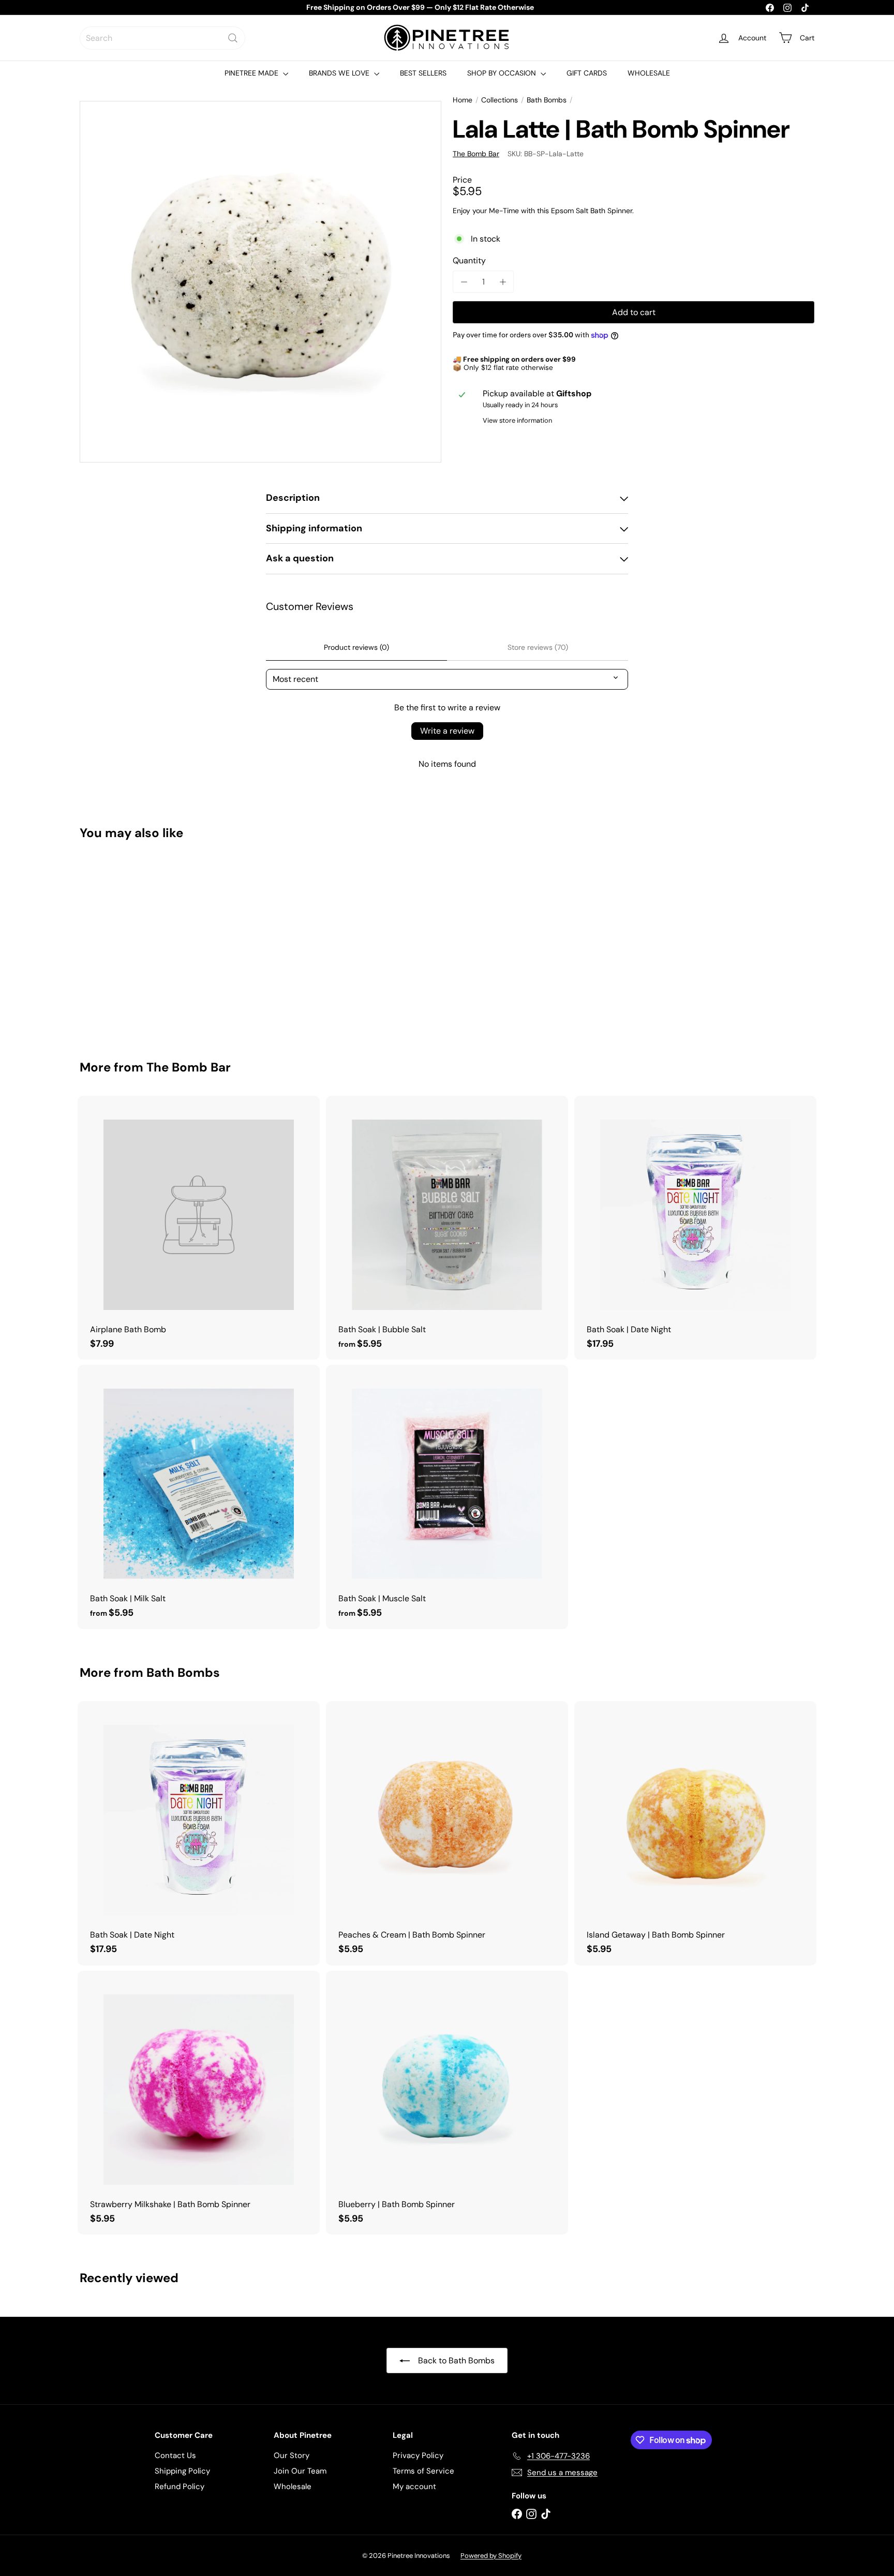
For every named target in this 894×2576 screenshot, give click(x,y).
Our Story (292, 2455)
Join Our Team (300, 2471)
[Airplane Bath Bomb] (199, 1228)
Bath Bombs (547, 100)
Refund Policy (180, 2486)
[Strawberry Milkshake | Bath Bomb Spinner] (199, 2103)
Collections (500, 100)
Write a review (447, 731)
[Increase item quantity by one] (503, 282)
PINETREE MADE (252, 73)
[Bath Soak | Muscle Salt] (447, 1497)
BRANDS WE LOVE (340, 73)
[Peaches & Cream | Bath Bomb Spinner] (447, 1833)
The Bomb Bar (189, 1067)
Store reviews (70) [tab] (538, 647)
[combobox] (162, 38)
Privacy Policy (418, 2455)
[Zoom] (260, 282)
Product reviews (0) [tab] (356, 647)
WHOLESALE (649, 73)
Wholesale (293, 2486)
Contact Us (175, 2455)
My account (414, 2486)
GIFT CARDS (587, 73)
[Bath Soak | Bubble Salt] (447, 1228)
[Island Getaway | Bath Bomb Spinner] (695, 1833)
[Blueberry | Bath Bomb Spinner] (447, 2103)
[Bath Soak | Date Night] (695, 1228)
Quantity (469, 260)
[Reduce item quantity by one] (464, 282)
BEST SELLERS (423, 73)
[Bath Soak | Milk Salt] (199, 1497)
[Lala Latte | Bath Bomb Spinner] (137, 943)
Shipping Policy (182, 2471)
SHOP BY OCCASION (503, 73)
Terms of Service (423, 2471)
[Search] (233, 38)
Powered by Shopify (491, 2556)
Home (463, 100)
